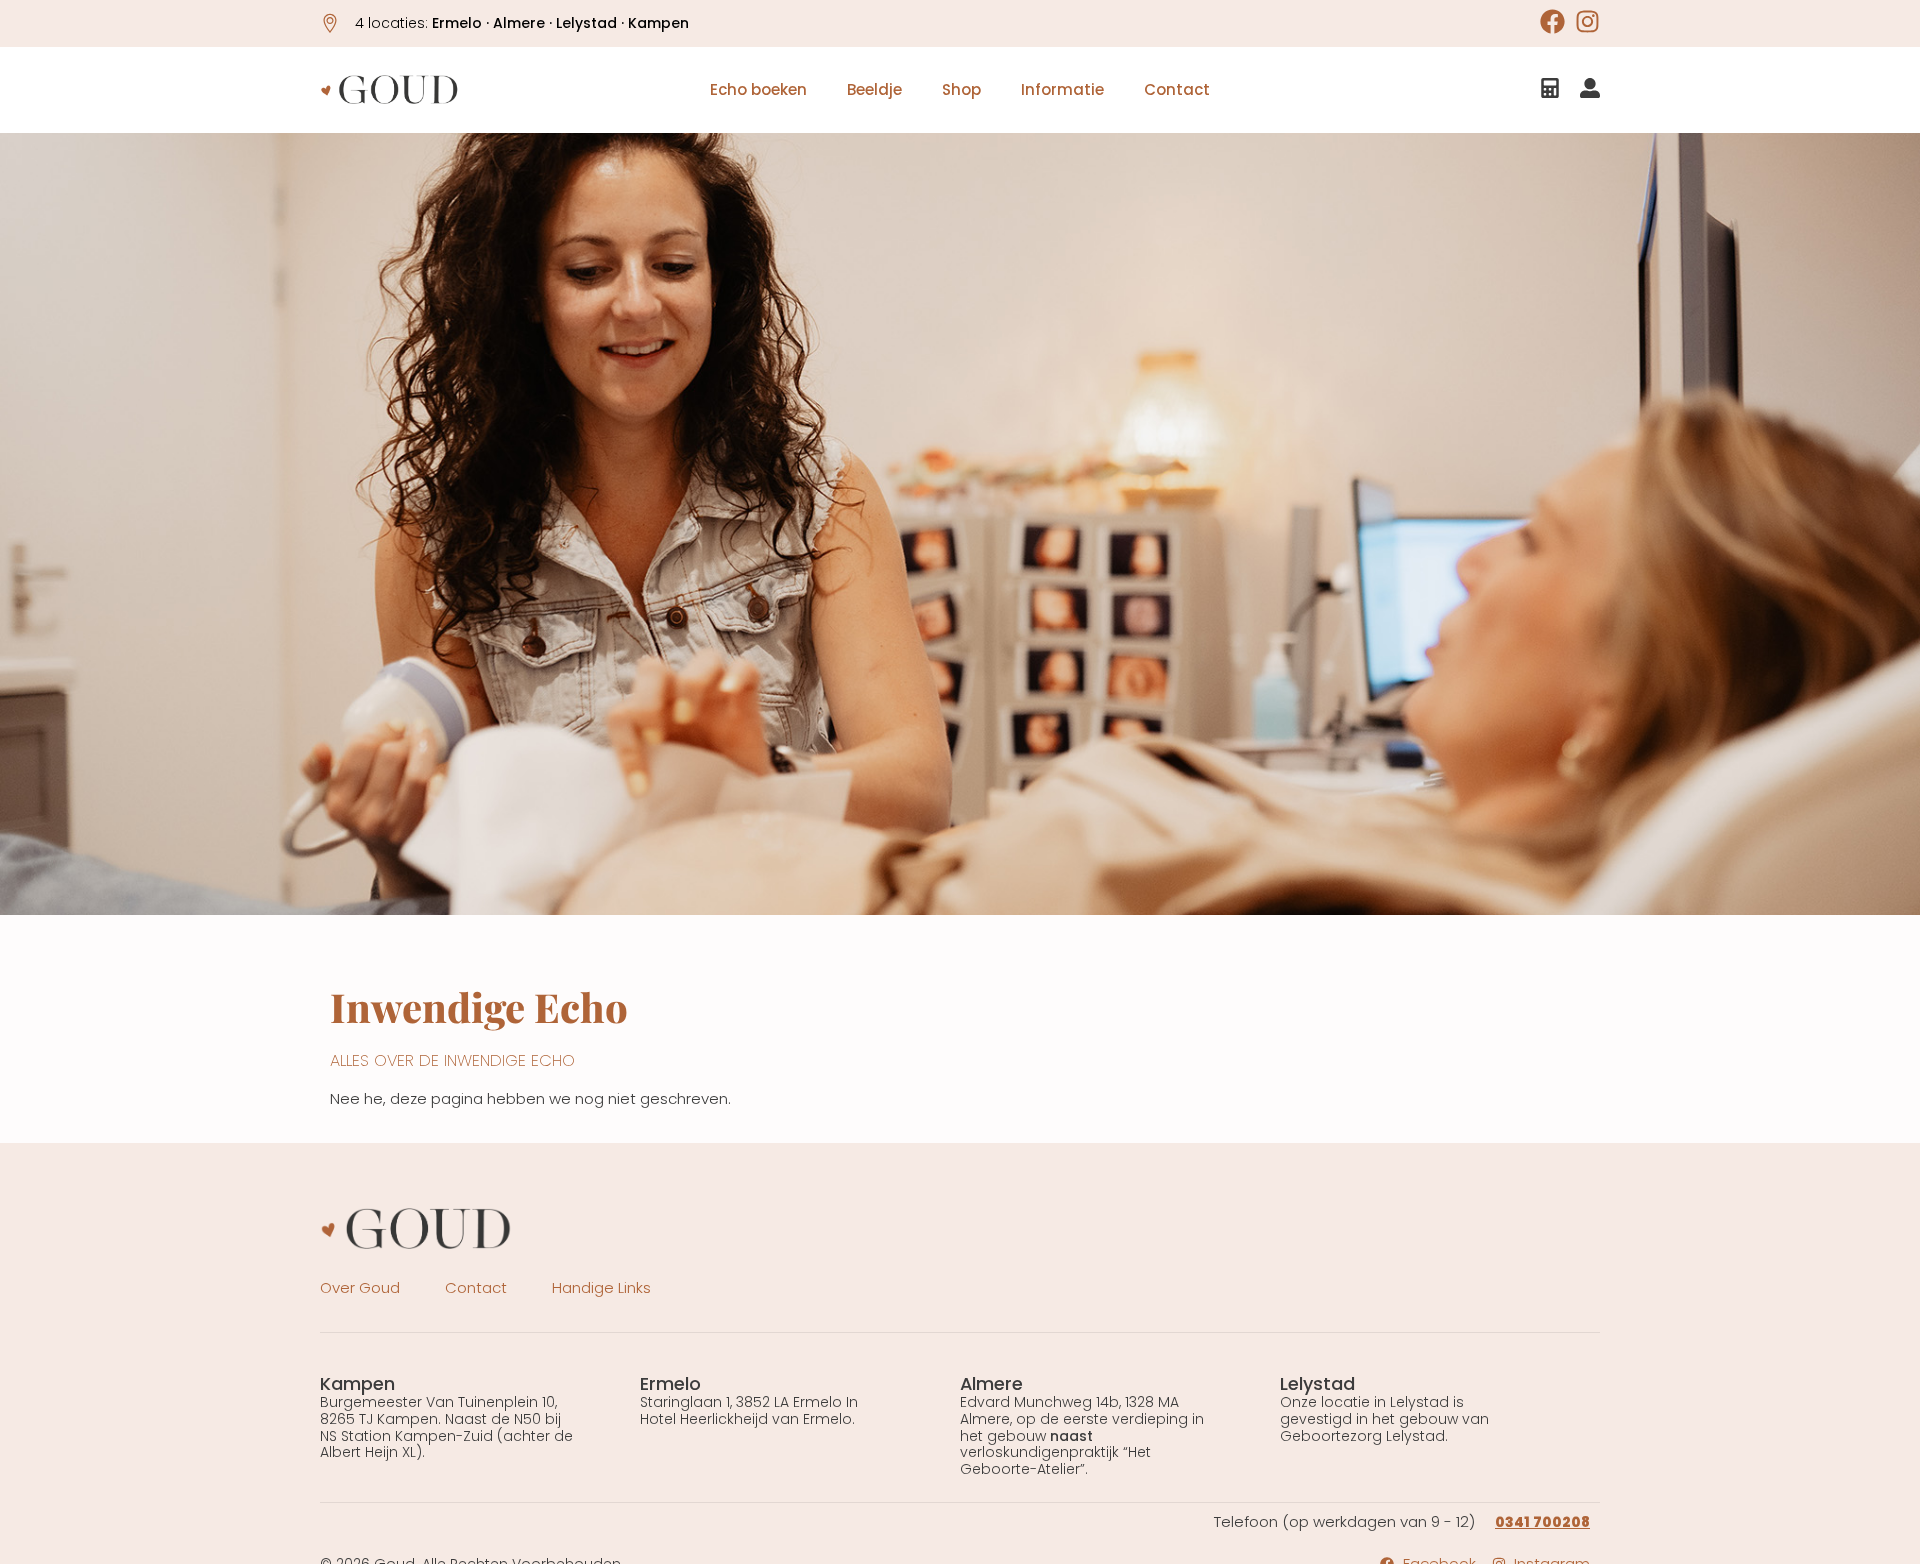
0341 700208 (1542, 1522)
